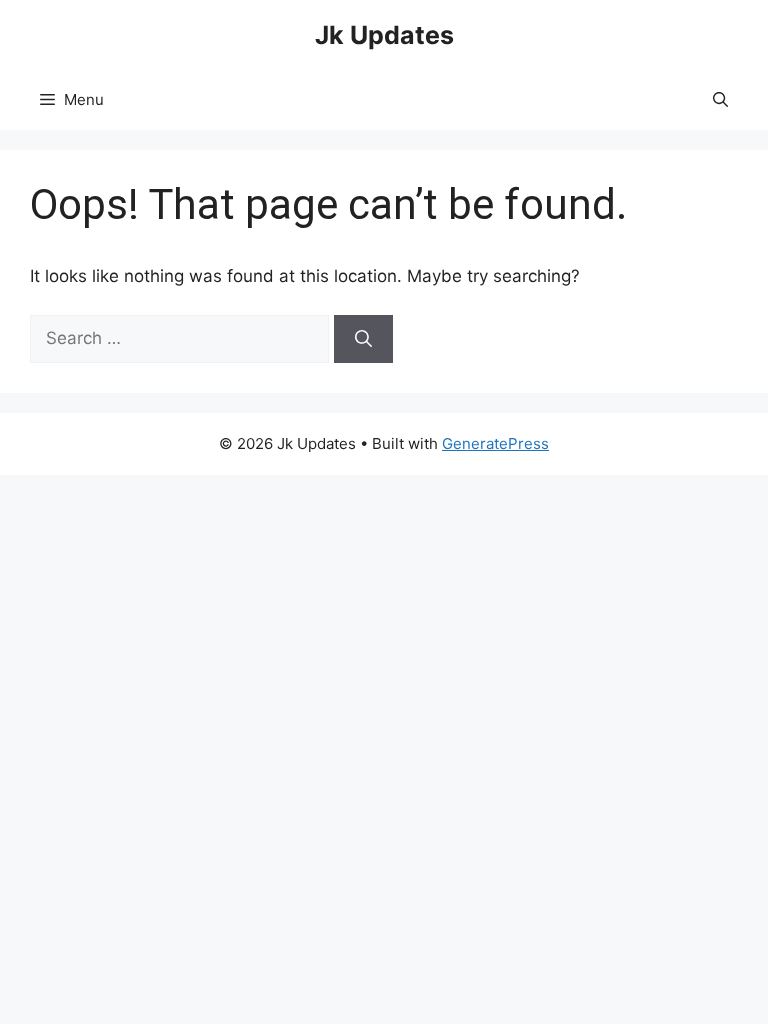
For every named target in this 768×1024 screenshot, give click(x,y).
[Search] (363, 339)
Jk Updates (384, 35)
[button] (720, 100)
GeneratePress (495, 443)
